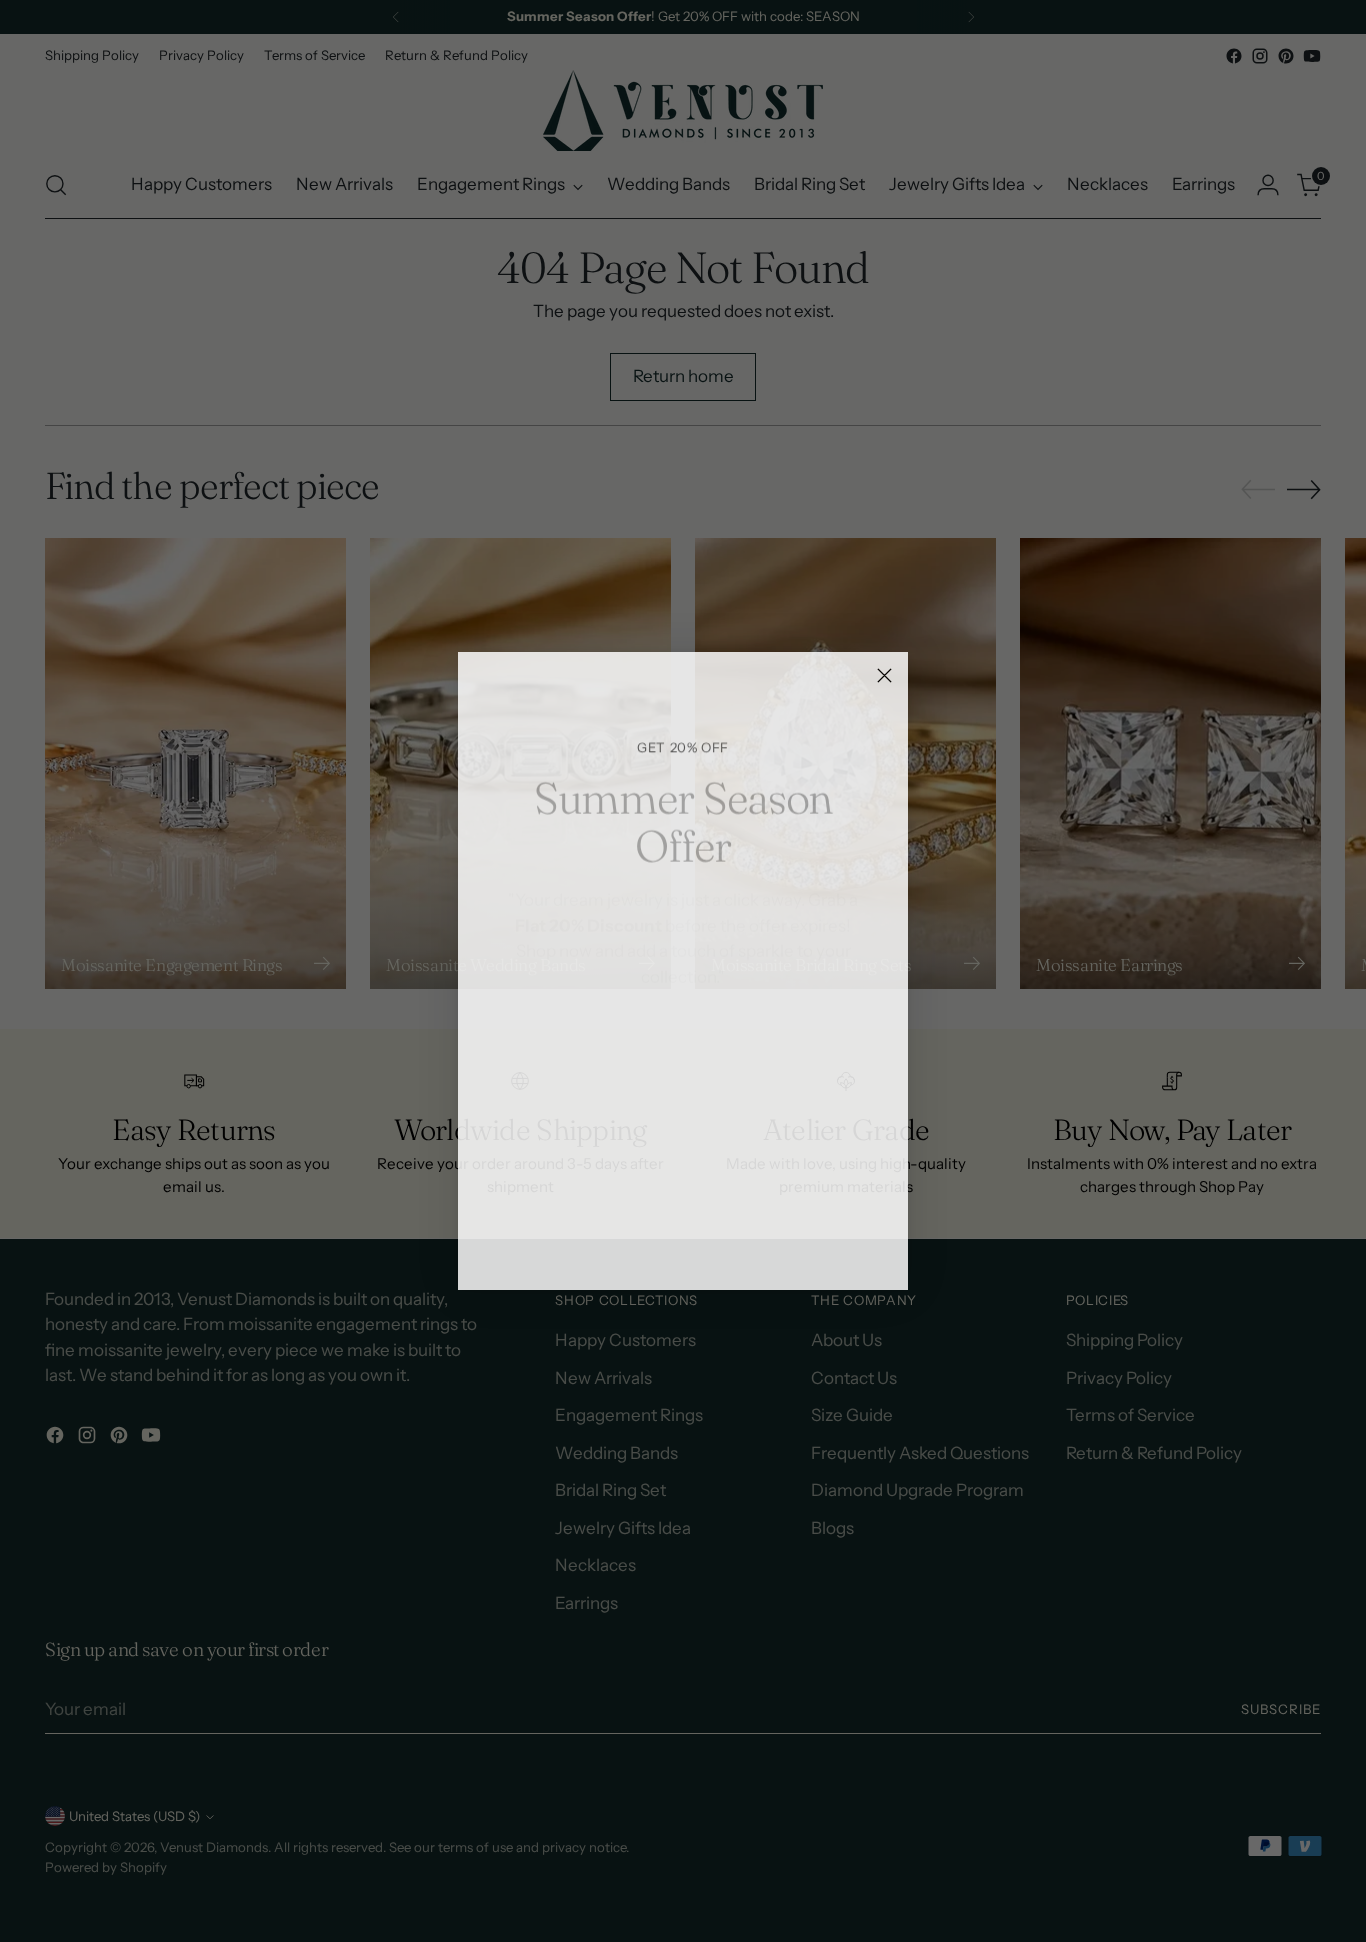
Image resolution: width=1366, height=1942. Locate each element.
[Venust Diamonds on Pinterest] (699, 1246)
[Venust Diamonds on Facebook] (635, 1246)
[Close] (884, 675)
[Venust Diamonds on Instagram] (667, 1246)
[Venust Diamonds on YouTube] (731, 1246)
